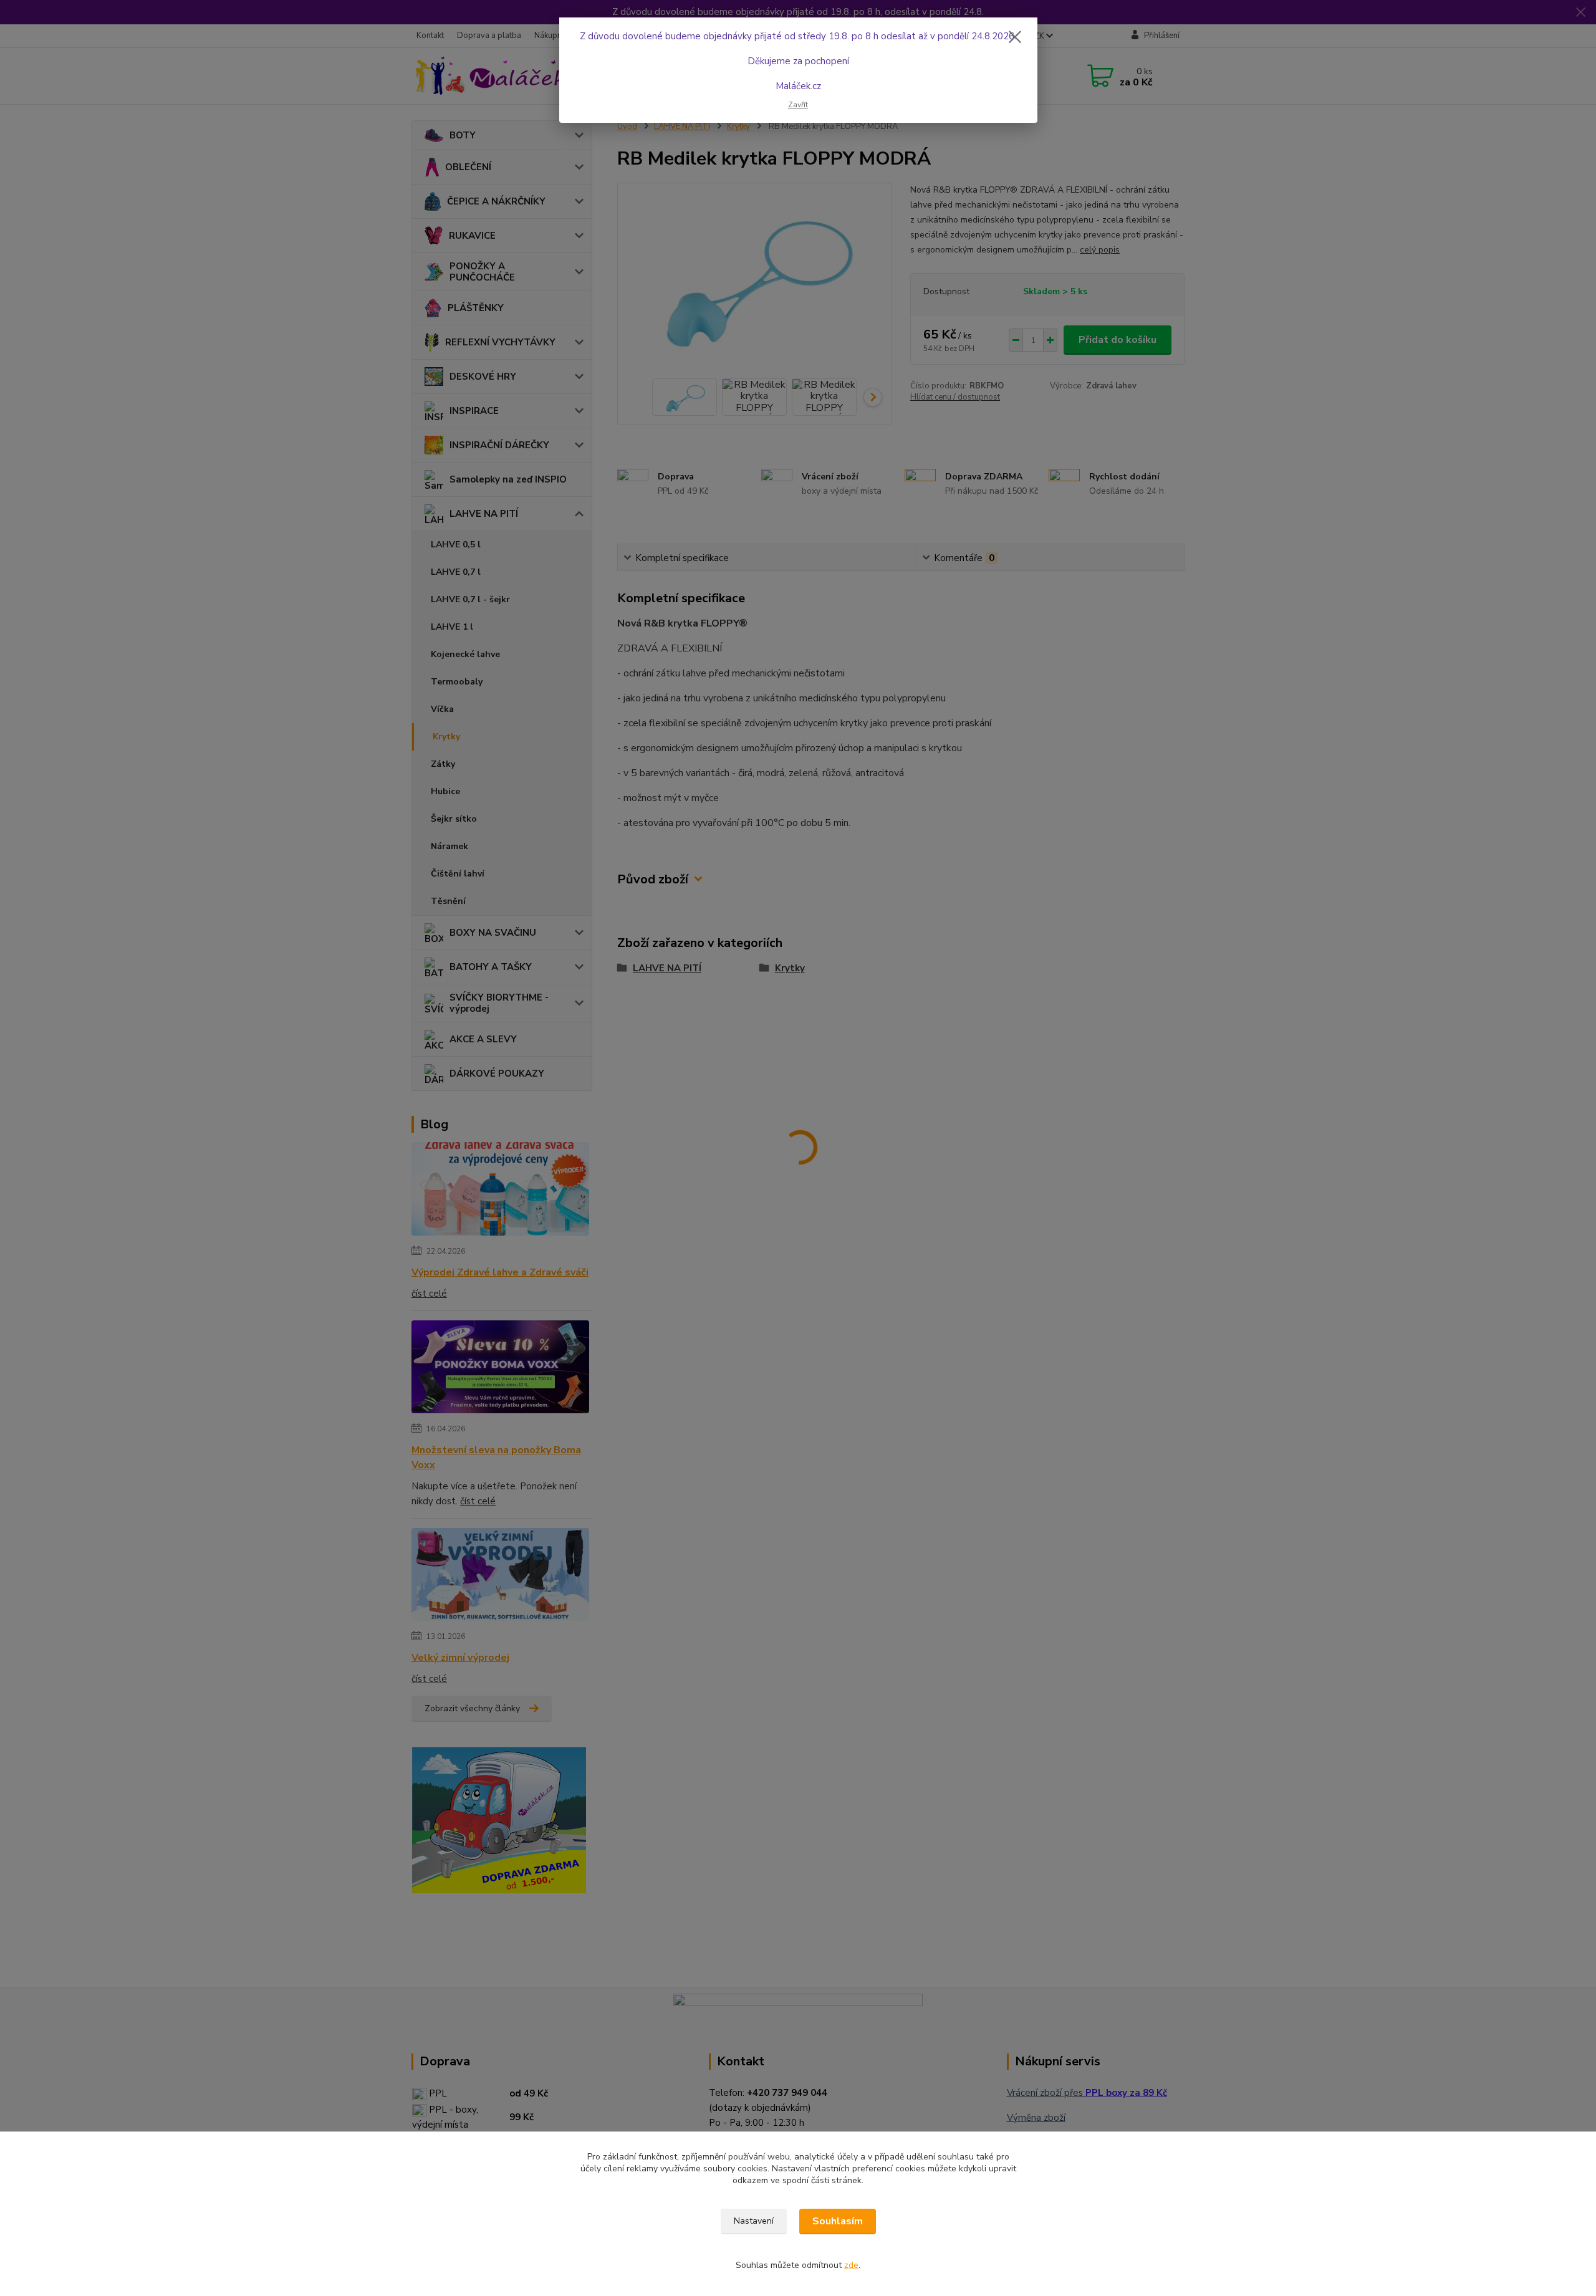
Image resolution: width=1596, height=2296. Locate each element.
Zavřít (798, 105)
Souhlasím (838, 2221)
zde (851, 2265)
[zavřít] (1015, 37)
